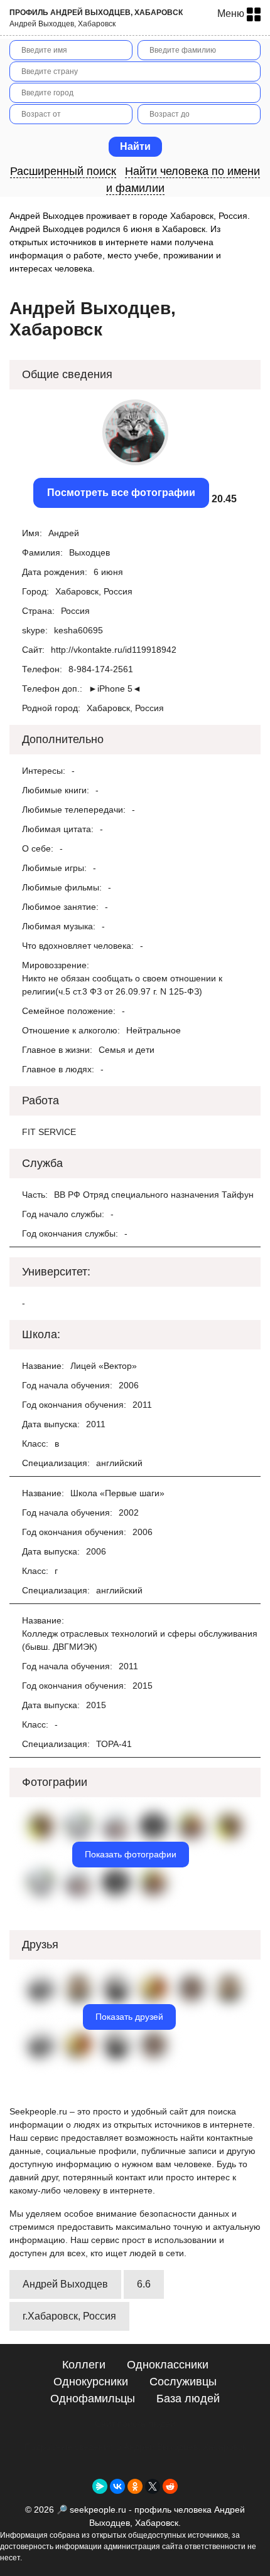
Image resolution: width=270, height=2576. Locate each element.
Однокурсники (91, 2382)
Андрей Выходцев (65, 2284)
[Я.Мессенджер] (100, 2486)
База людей (188, 2399)
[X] (153, 2486)
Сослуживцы (183, 2382)
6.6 (144, 2284)
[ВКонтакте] (117, 2486)
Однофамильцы (93, 2399)
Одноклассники (168, 2365)
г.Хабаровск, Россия (69, 2316)
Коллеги (84, 2365)
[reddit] (170, 2486)
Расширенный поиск (63, 171)
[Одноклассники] (135, 2486)
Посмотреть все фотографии (121, 493)
